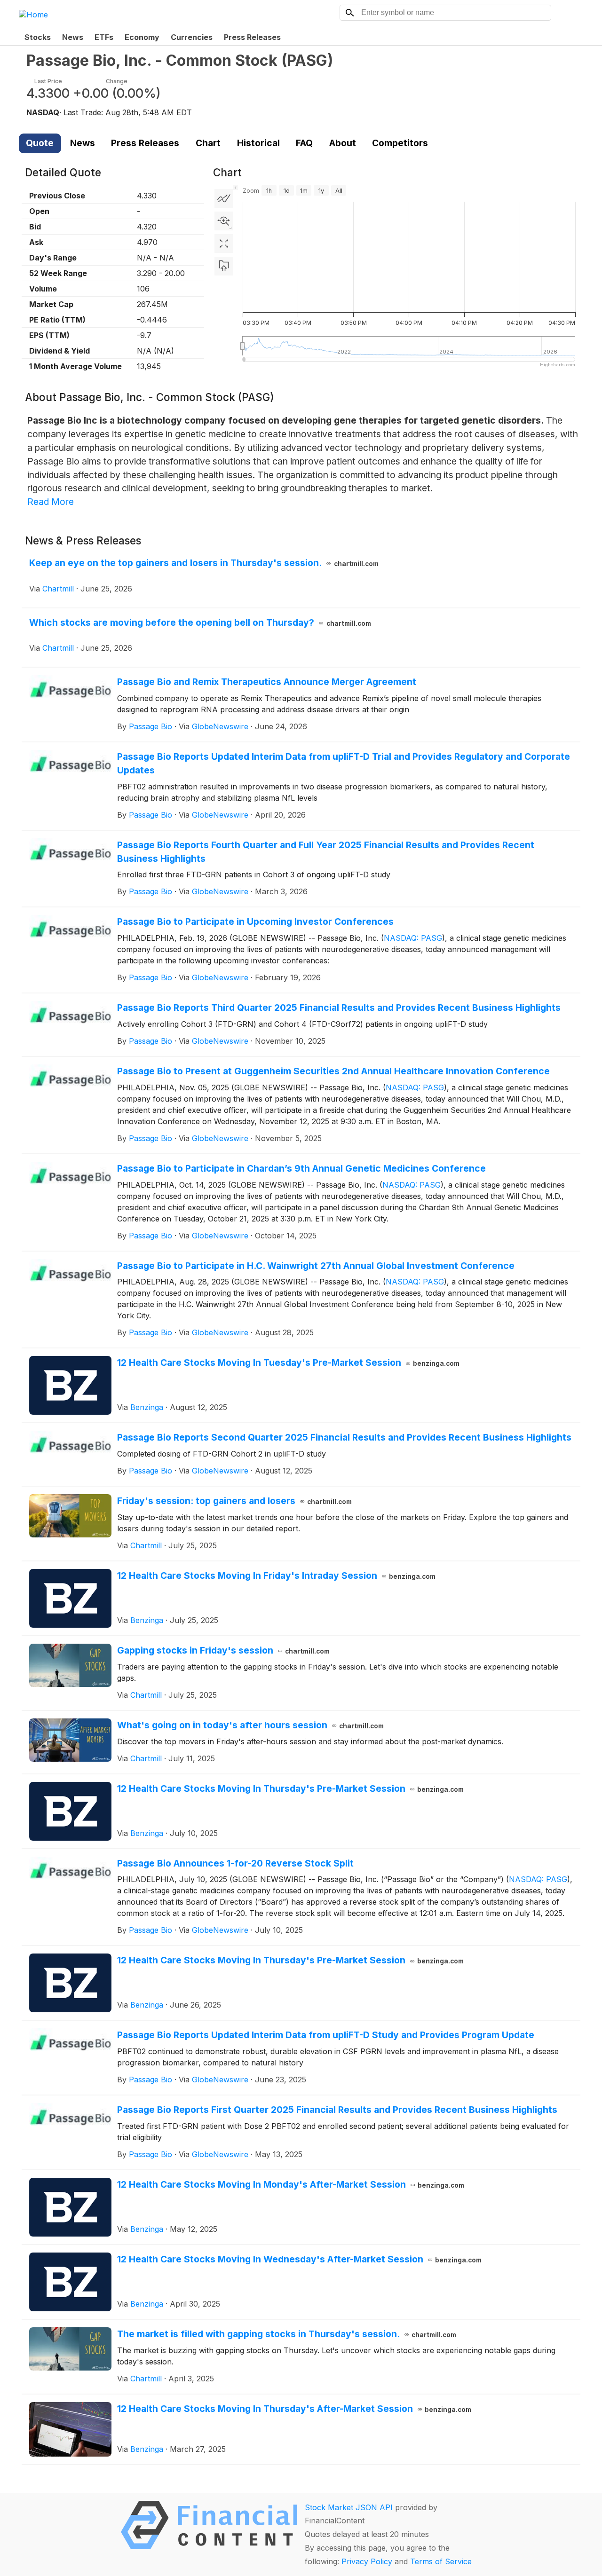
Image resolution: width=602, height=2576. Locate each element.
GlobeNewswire (220, 726)
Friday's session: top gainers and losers (235, 1501)
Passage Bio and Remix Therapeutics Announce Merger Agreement (267, 682)
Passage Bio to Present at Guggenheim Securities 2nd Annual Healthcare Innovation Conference (333, 1071)
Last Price (48, 81)
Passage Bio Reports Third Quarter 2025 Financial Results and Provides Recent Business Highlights (339, 1008)
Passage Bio (150, 726)
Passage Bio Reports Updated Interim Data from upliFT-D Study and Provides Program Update (326, 2035)
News (73, 37)
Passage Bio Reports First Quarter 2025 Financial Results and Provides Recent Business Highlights (337, 2110)
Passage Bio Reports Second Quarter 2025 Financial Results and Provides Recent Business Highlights (344, 1437)
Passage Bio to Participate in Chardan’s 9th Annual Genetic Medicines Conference (301, 1168)
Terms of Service (441, 2561)
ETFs (104, 37)
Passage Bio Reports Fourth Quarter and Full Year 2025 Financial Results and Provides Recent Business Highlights (326, 852)
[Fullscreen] (224, 244)
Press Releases (252, 37)
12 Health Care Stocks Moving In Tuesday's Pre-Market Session (289, 1363)
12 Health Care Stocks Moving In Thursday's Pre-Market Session (291, 1788)
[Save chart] (224, 266)
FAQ (304, 143)
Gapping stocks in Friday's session (224, 1650)
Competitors (400, 143)
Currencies (192, 37)
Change (117, 81)
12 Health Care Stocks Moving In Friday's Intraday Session (277, 1576)
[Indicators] (224, 198)
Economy (142, 37)
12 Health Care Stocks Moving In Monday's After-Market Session (291, 2184)
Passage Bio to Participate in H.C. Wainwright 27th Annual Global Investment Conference (316, 1266)
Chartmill (58, 589)
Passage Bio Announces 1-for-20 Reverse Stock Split (235, 1863)
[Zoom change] (224, 221)
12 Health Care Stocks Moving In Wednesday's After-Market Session (300, 2259)
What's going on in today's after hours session (251, 1725)
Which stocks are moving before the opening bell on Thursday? (200, 622)
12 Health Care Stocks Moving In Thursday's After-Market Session (294, 2409)
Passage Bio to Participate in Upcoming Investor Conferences (255, 922)
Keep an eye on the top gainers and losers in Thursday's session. (204, 563)
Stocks (38, 37)
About (343, 143)
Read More (51, 502)
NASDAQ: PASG (413, 938)
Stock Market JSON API (349, 2507)
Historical (258, 143)
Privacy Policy (367, 2561)
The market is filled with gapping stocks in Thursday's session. (287, 2334)
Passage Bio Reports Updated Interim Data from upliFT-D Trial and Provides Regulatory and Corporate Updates (344, 763)
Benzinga (147, 1407)
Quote (40, 143)
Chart (208, 143)
